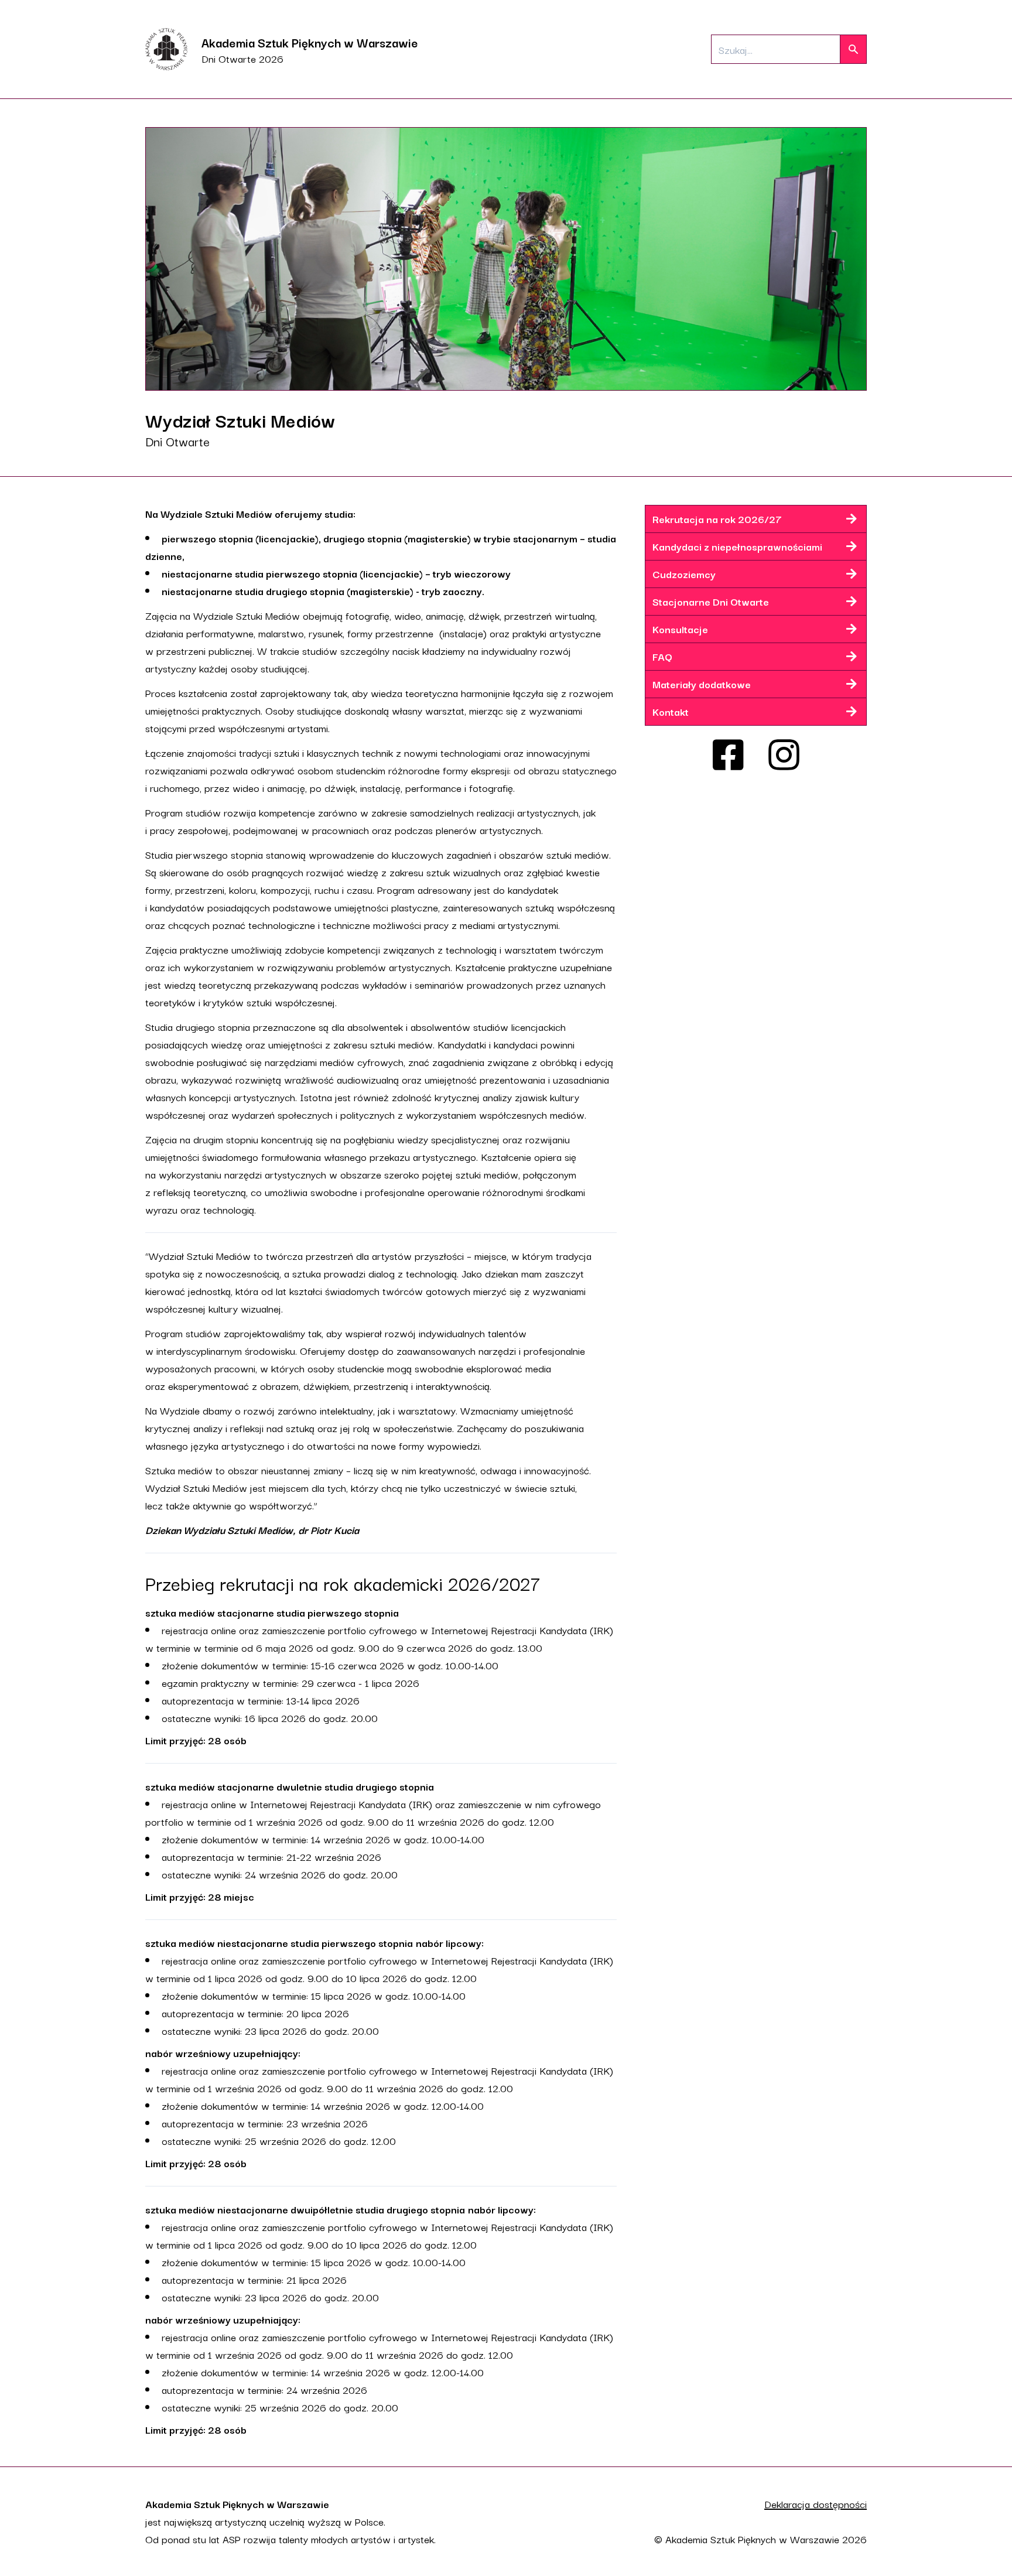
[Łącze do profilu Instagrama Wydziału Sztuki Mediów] (784, 755)
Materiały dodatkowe (702, 684)
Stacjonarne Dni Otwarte (711, 601)
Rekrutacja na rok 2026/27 (717, 519)
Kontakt (671, 711)
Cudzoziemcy (684, 574)
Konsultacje (680, 629)
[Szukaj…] (853, 49)
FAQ (662, 656)
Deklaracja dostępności (816, 2504)
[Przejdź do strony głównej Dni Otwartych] (166, 49)
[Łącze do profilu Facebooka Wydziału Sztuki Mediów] (728, 755)
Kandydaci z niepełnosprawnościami (737, 546)
